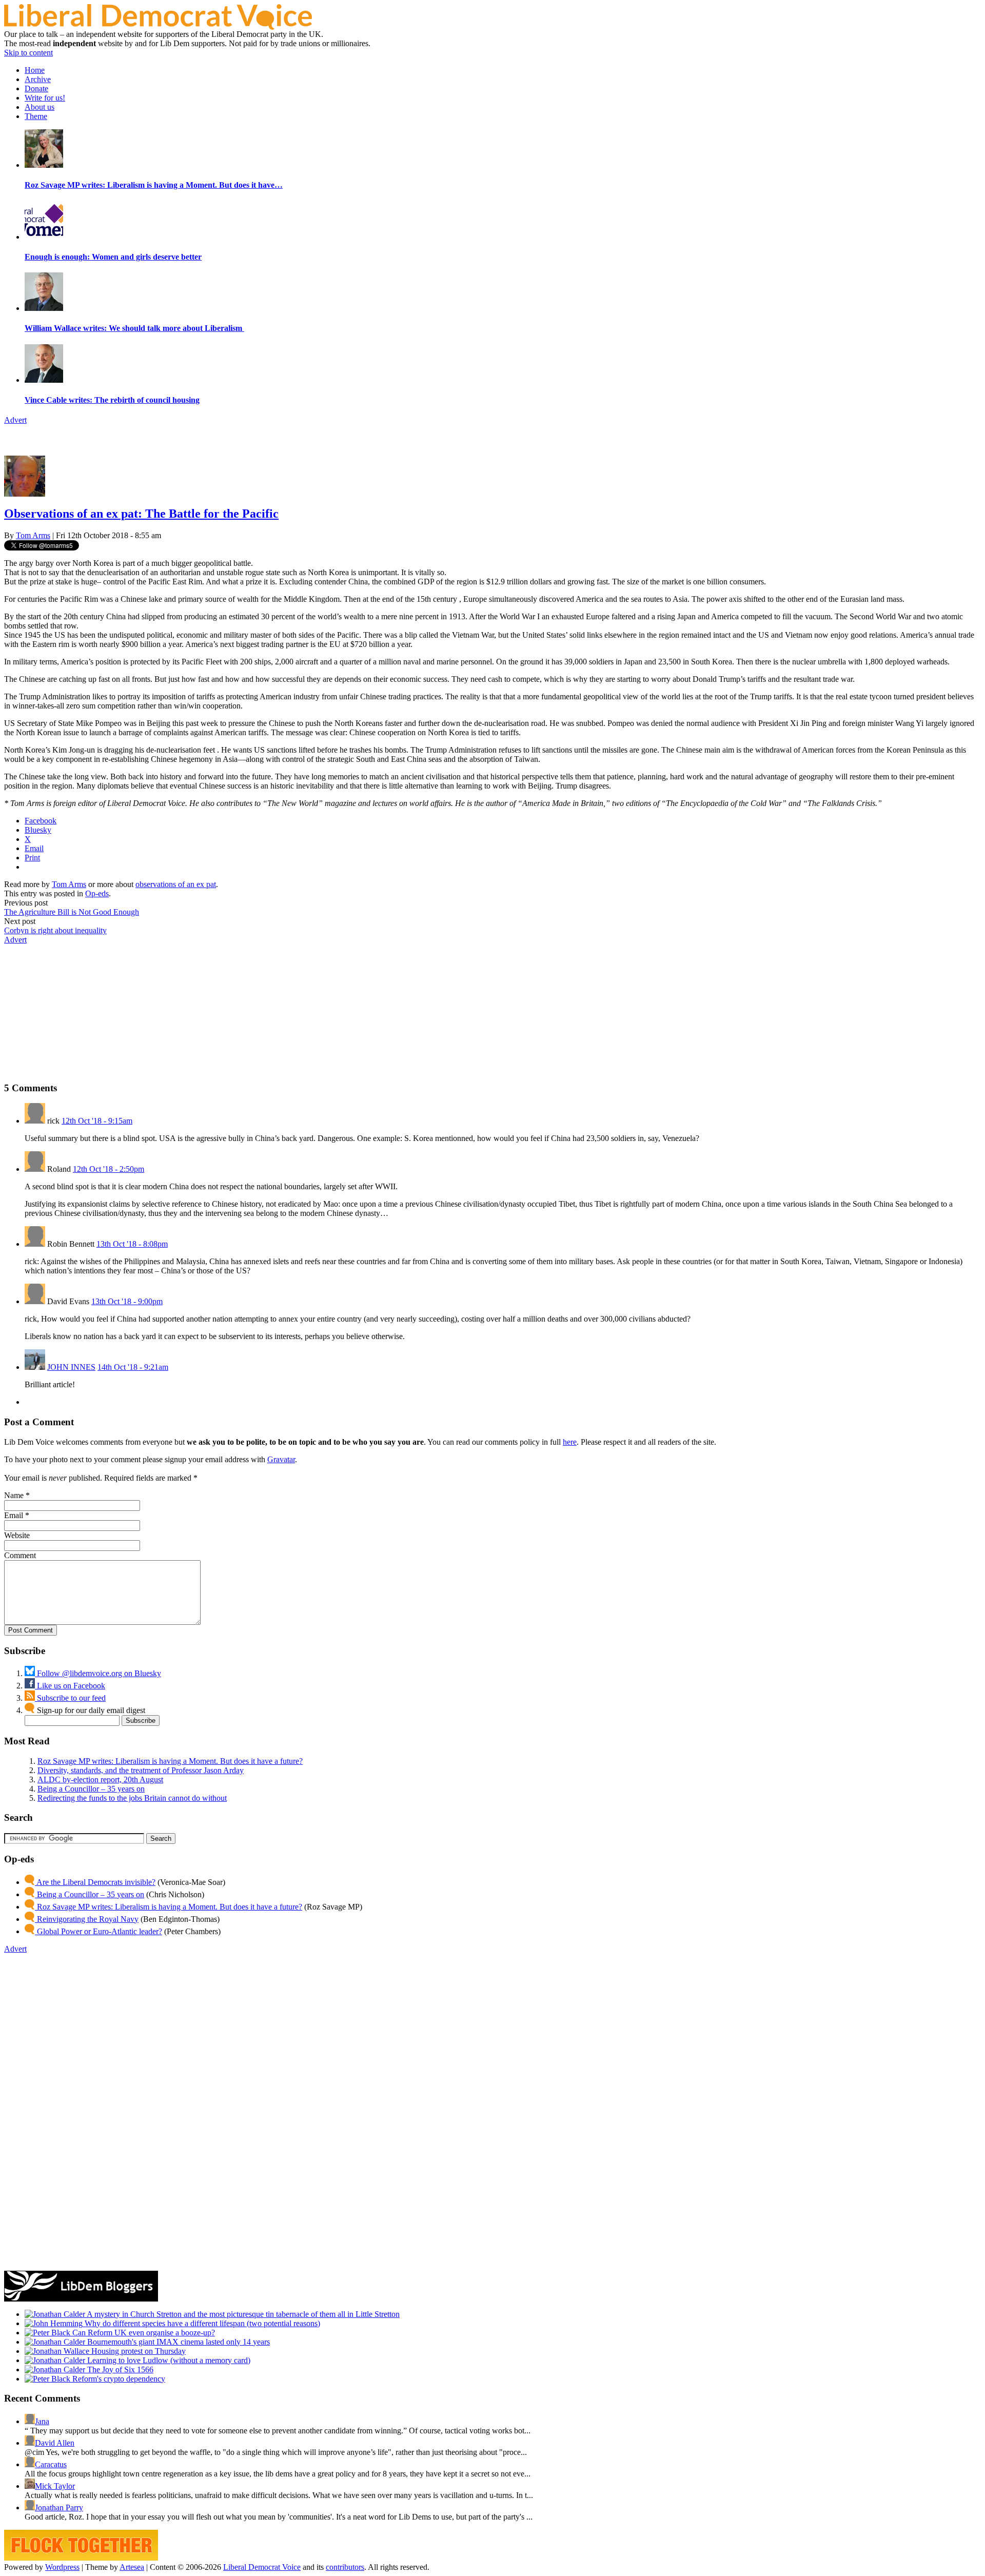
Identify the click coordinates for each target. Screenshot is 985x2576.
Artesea (132, 2567)
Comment (20, 1555)
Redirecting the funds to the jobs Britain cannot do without (132, 1798)
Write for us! (45, 98)
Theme (36, 116)
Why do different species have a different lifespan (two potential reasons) (201, 2323)
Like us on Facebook (70, 1686)
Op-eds (97, 893)
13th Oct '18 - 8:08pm (132, 1244)
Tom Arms (33, 535)
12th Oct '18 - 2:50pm (109, 1169)
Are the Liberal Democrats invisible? (95, 1882)
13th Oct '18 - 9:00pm (127, 1301)
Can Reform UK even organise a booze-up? (143, 2333)
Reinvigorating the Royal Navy (87, 1919)
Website (17, 1535)
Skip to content (28, 53)
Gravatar (281, 1459)
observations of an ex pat (176, 884)
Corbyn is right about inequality (55, 930)
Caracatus (51, 2464)
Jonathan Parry (59, 2508)
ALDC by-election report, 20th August (100, 1779)
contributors (345, 2567)
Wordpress (62, 2567)
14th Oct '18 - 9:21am (133, 1367)
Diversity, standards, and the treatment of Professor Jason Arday (141, 1770)
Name (14, 1495)
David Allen (55, 2443)
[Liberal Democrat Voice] (158, 27)
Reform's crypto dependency (118, 2379)
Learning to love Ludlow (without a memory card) (168, 2360)
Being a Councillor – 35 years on (91, 1789)
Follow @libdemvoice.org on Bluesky (98, 1673)
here (570, 1442)
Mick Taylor (55, 2486)
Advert (15, 420)
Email (14, 1515)
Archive (38, 79)
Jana (42, 2421)
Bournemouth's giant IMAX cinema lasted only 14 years (178, 2342)
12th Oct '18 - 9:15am (97, 1121)
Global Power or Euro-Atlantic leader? (98, 1931)
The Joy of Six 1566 (119, 2369)
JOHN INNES (71, 1367)
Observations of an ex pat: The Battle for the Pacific (141, 514)
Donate (36, 89)
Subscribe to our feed (70, 1698)
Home (35, 70)
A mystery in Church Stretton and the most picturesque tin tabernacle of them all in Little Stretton (242, 2314)
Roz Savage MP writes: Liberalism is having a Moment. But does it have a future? (170, 1761)
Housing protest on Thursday (137, 2351)
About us (40, 107)
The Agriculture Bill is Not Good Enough (72, 912)
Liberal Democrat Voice (262, 2567)
